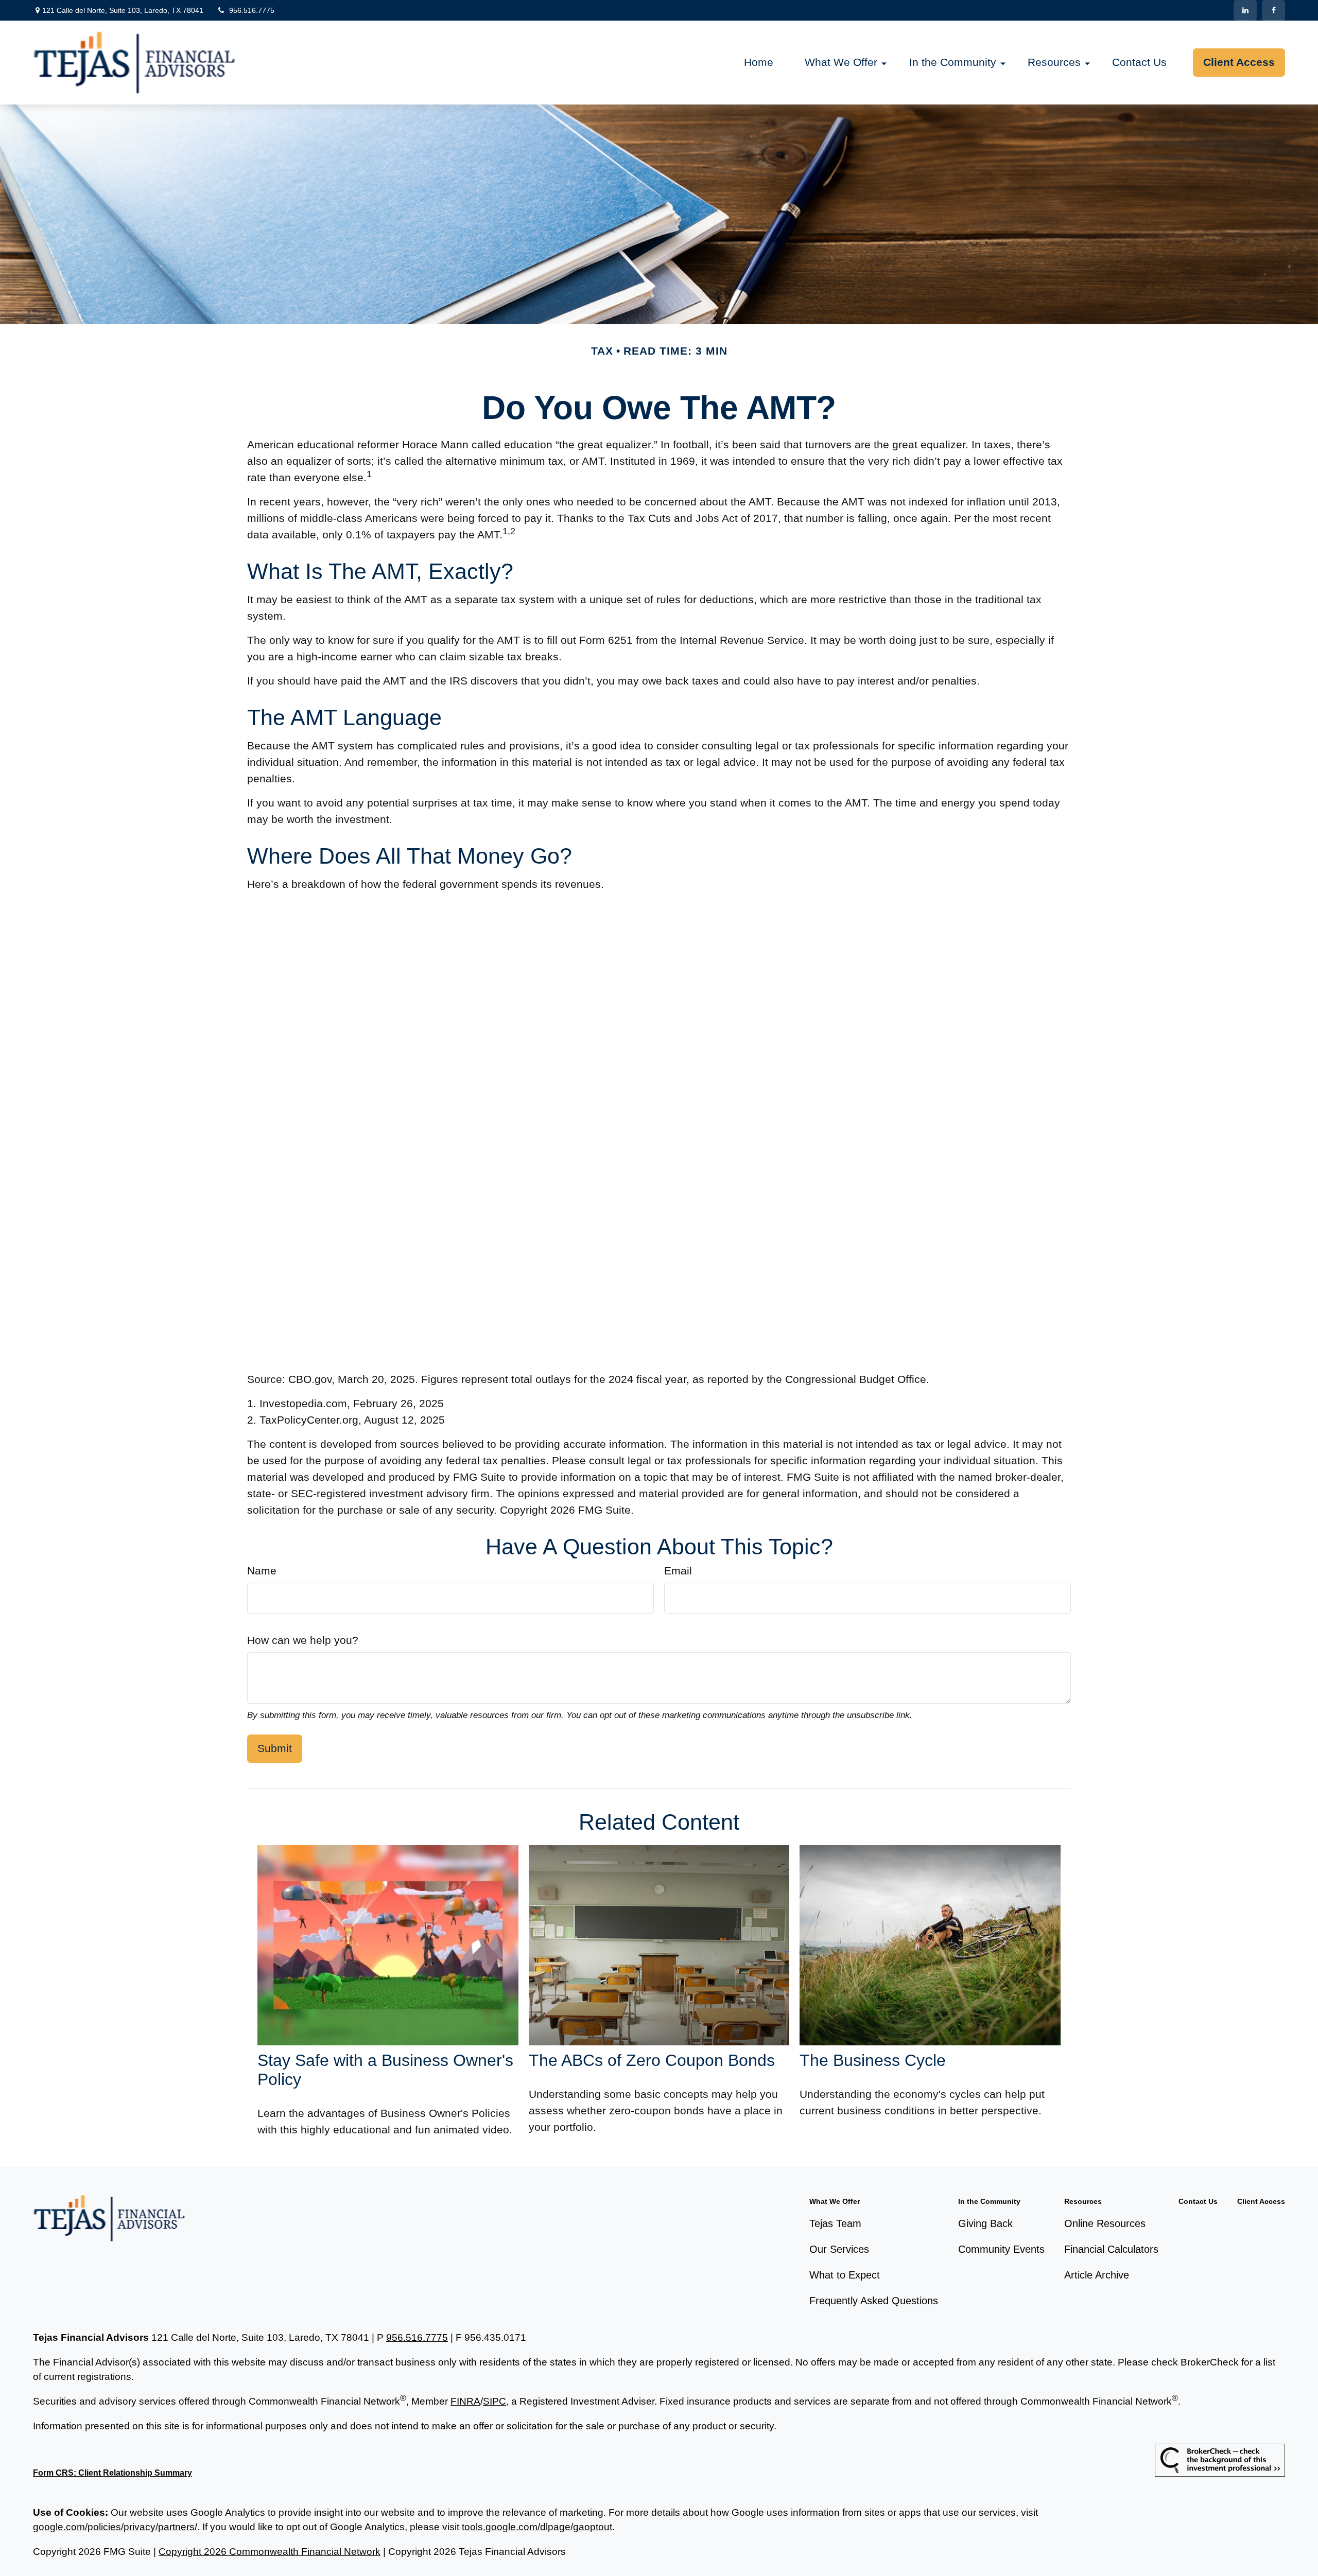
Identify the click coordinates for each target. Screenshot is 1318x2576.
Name (262, 1571)
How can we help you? (303, 1640)
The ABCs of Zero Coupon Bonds (652, 2060)
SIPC (495, 2401)
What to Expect (845, 2275)
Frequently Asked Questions (874, 2301)
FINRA (465, 2401)
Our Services (839, 2249)
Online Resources (1105, 2223)
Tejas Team (835, 2223)
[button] (758, 63)
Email (678, 1571)
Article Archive (1097, 2275)
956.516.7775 (252, 10)
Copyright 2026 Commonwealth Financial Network (270, 2552)
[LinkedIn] (1245, 10)
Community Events (1001, 2249)
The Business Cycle (873, 2060)
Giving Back (985, 2223)
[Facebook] (1273, 10)
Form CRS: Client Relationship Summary (112, 2473)
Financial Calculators (1111, 2249)
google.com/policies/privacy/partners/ (115, 2527)
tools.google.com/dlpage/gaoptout (537, 2527)
